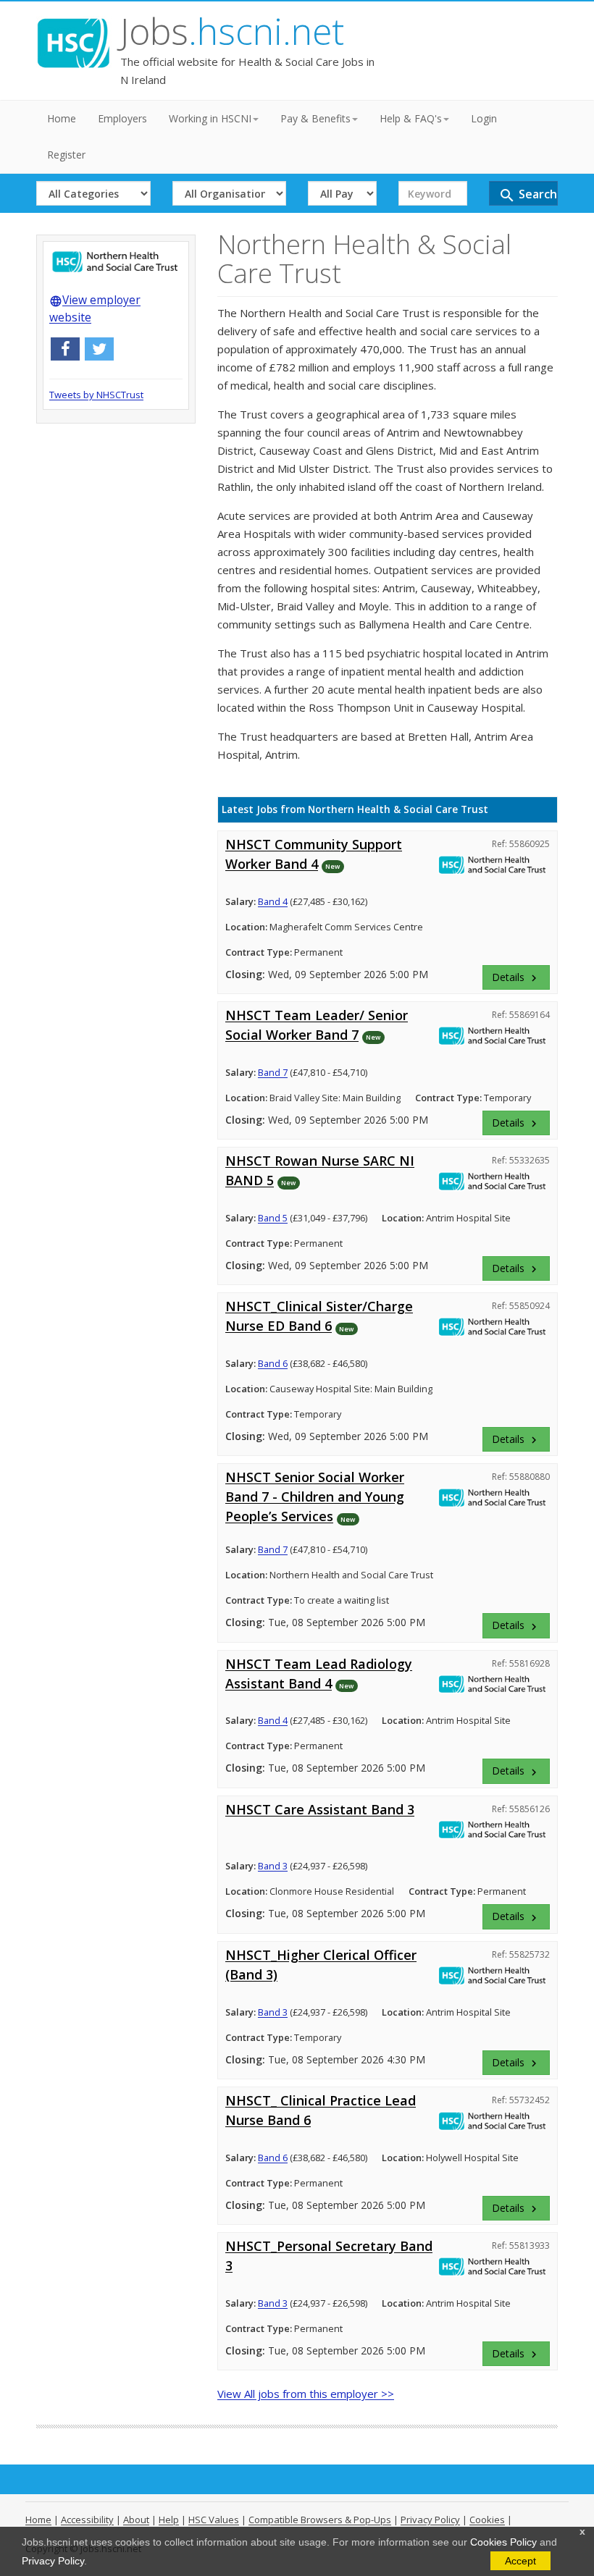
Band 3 (273, 1866)
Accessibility (87, 2520)
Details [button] (516, 977)
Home (62, 118)
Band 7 (273, 1072)
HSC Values (214, 2520)
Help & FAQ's (411, 118)
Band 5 (273, 1218)
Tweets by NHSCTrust (96, 395)
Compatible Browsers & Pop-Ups (320, 2520)
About (136, 2520)
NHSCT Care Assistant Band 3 (320, 1809)
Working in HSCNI (210, 118)
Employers (122, 118)
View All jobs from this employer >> (306, 2394)
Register (66, 155)
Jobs (232, 31)
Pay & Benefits (315, 118)
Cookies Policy (503, 2542)
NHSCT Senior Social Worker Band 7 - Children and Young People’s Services (315, 1497)
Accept (520, 2561)
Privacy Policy (53, 2561)
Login (484, 118)
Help (169, 2520)
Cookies (487, 2520)
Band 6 (273, 1363)
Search (528, 195)
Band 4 (273, 901)
